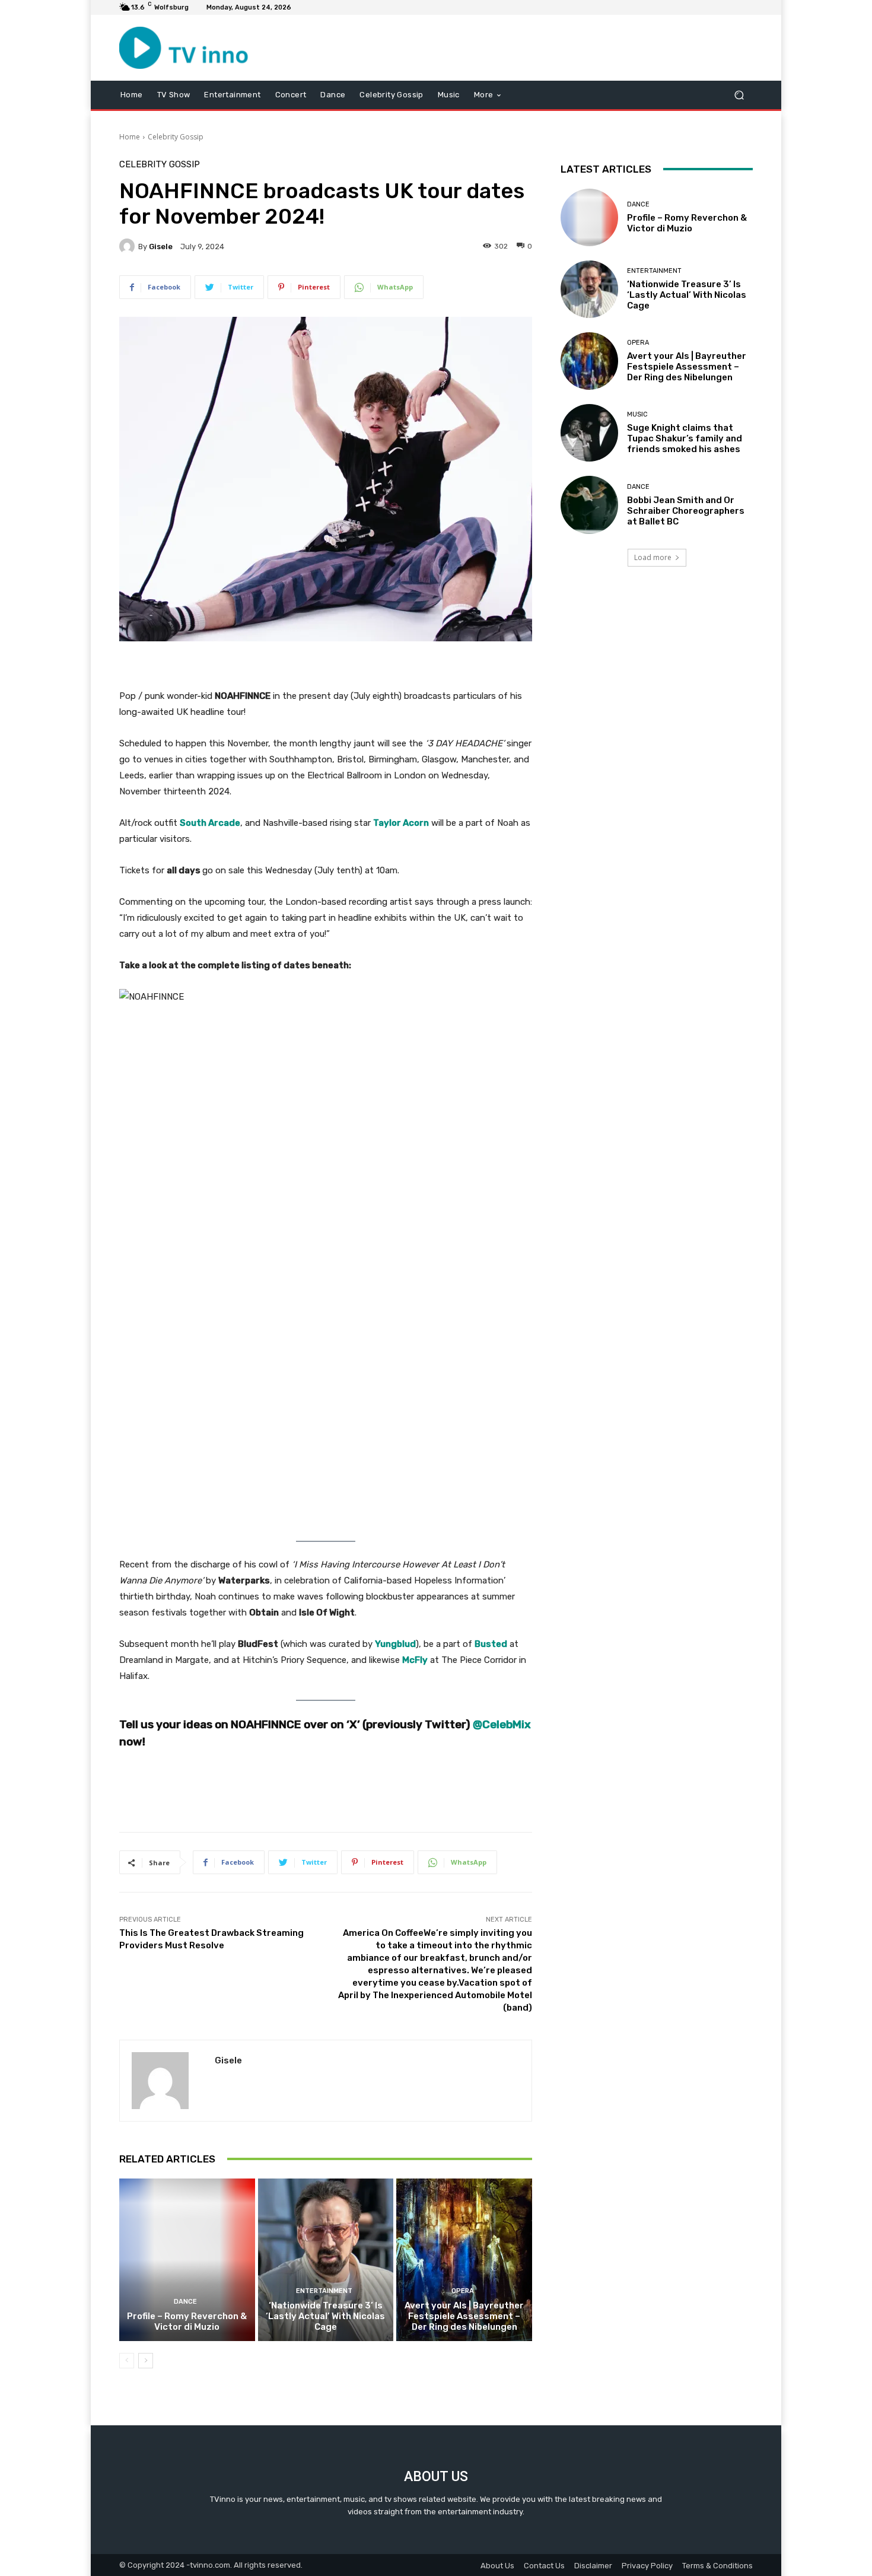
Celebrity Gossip (176, 137)
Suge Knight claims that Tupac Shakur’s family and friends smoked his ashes (685, 438)
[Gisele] (129, 246)
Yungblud (395, 1644)
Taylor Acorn (401, 823)
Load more (653, 557)
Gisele (161, 247)
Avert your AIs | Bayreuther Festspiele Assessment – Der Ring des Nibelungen (464, 2316)
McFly (415, 1660)
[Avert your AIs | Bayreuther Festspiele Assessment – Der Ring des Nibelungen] (464, 2260)
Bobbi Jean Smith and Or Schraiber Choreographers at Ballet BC (686, 511)
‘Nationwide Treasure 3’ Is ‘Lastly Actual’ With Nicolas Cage (325, 2316)
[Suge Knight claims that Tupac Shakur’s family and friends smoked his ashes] (589, 433)
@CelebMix (502, 1724)
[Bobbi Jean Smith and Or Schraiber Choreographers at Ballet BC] (589, 505)
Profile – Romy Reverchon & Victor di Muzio (187, 2321)
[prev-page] (127, 2361)
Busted (491, 1644)
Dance (185, 2302)
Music (637, 414)
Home (130, 137)
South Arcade (210, 823)
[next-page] (146, 2361)
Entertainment (324, 2291)
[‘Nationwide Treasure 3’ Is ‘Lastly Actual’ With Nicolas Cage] (326, 2260)
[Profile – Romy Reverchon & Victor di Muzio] (187, 2260)
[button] (739, 95)
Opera (463, 2291)
